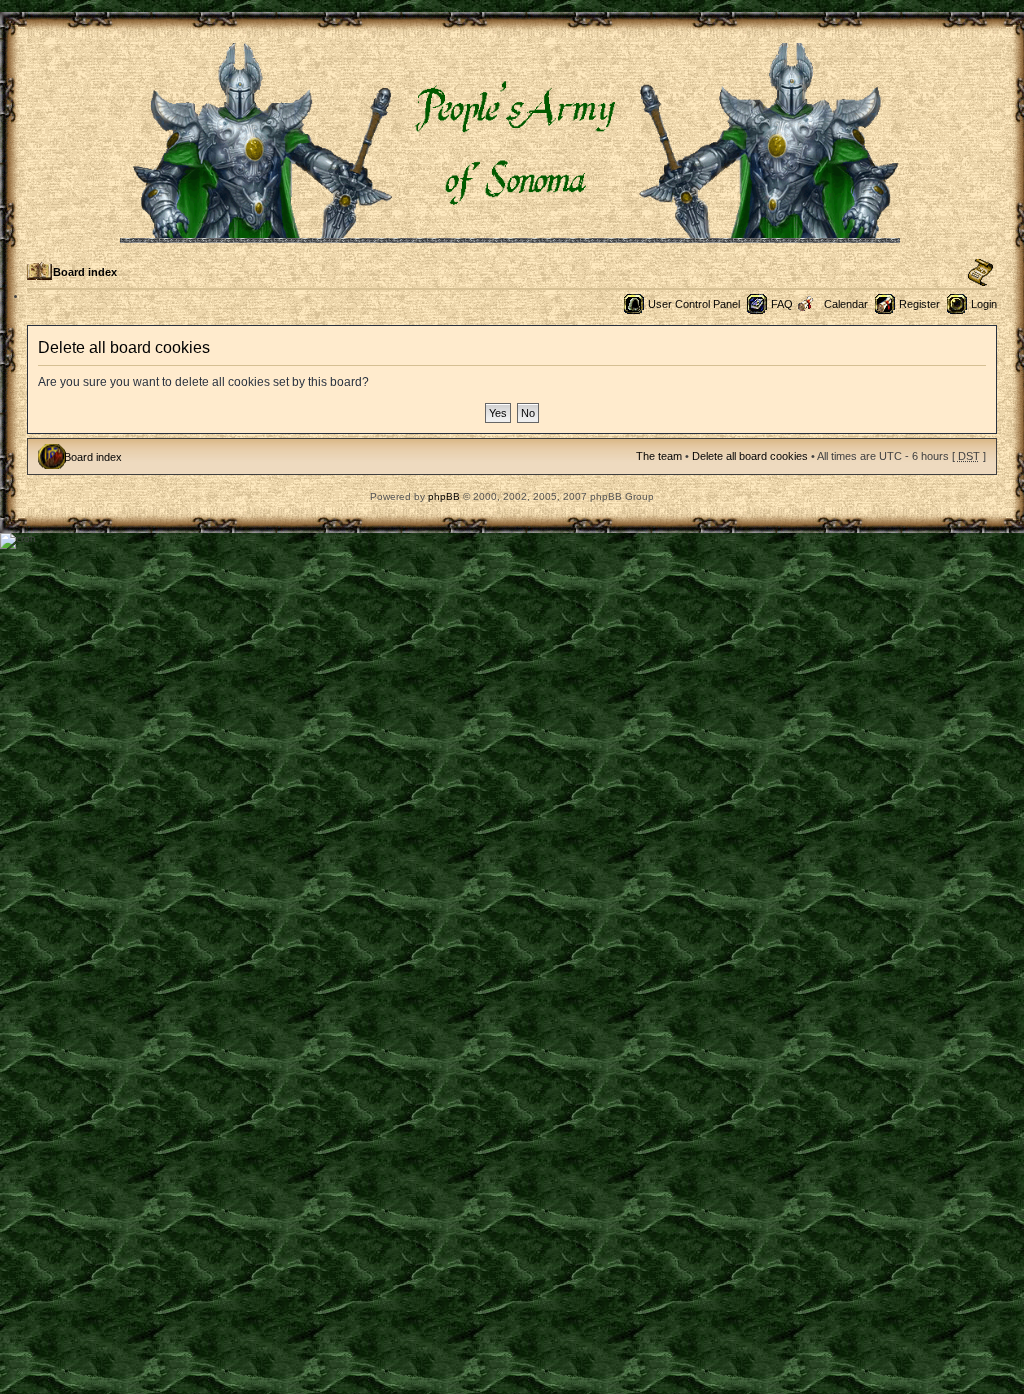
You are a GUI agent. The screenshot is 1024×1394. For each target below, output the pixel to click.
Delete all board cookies (750, 456)
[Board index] (511, 234)
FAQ (782, 304)
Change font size (980, 273)
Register (919, 304)
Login (984, 304)
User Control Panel (694, 304)
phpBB (444, 496)
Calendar (846, 304)
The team (659, 456)
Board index (85, 272)
